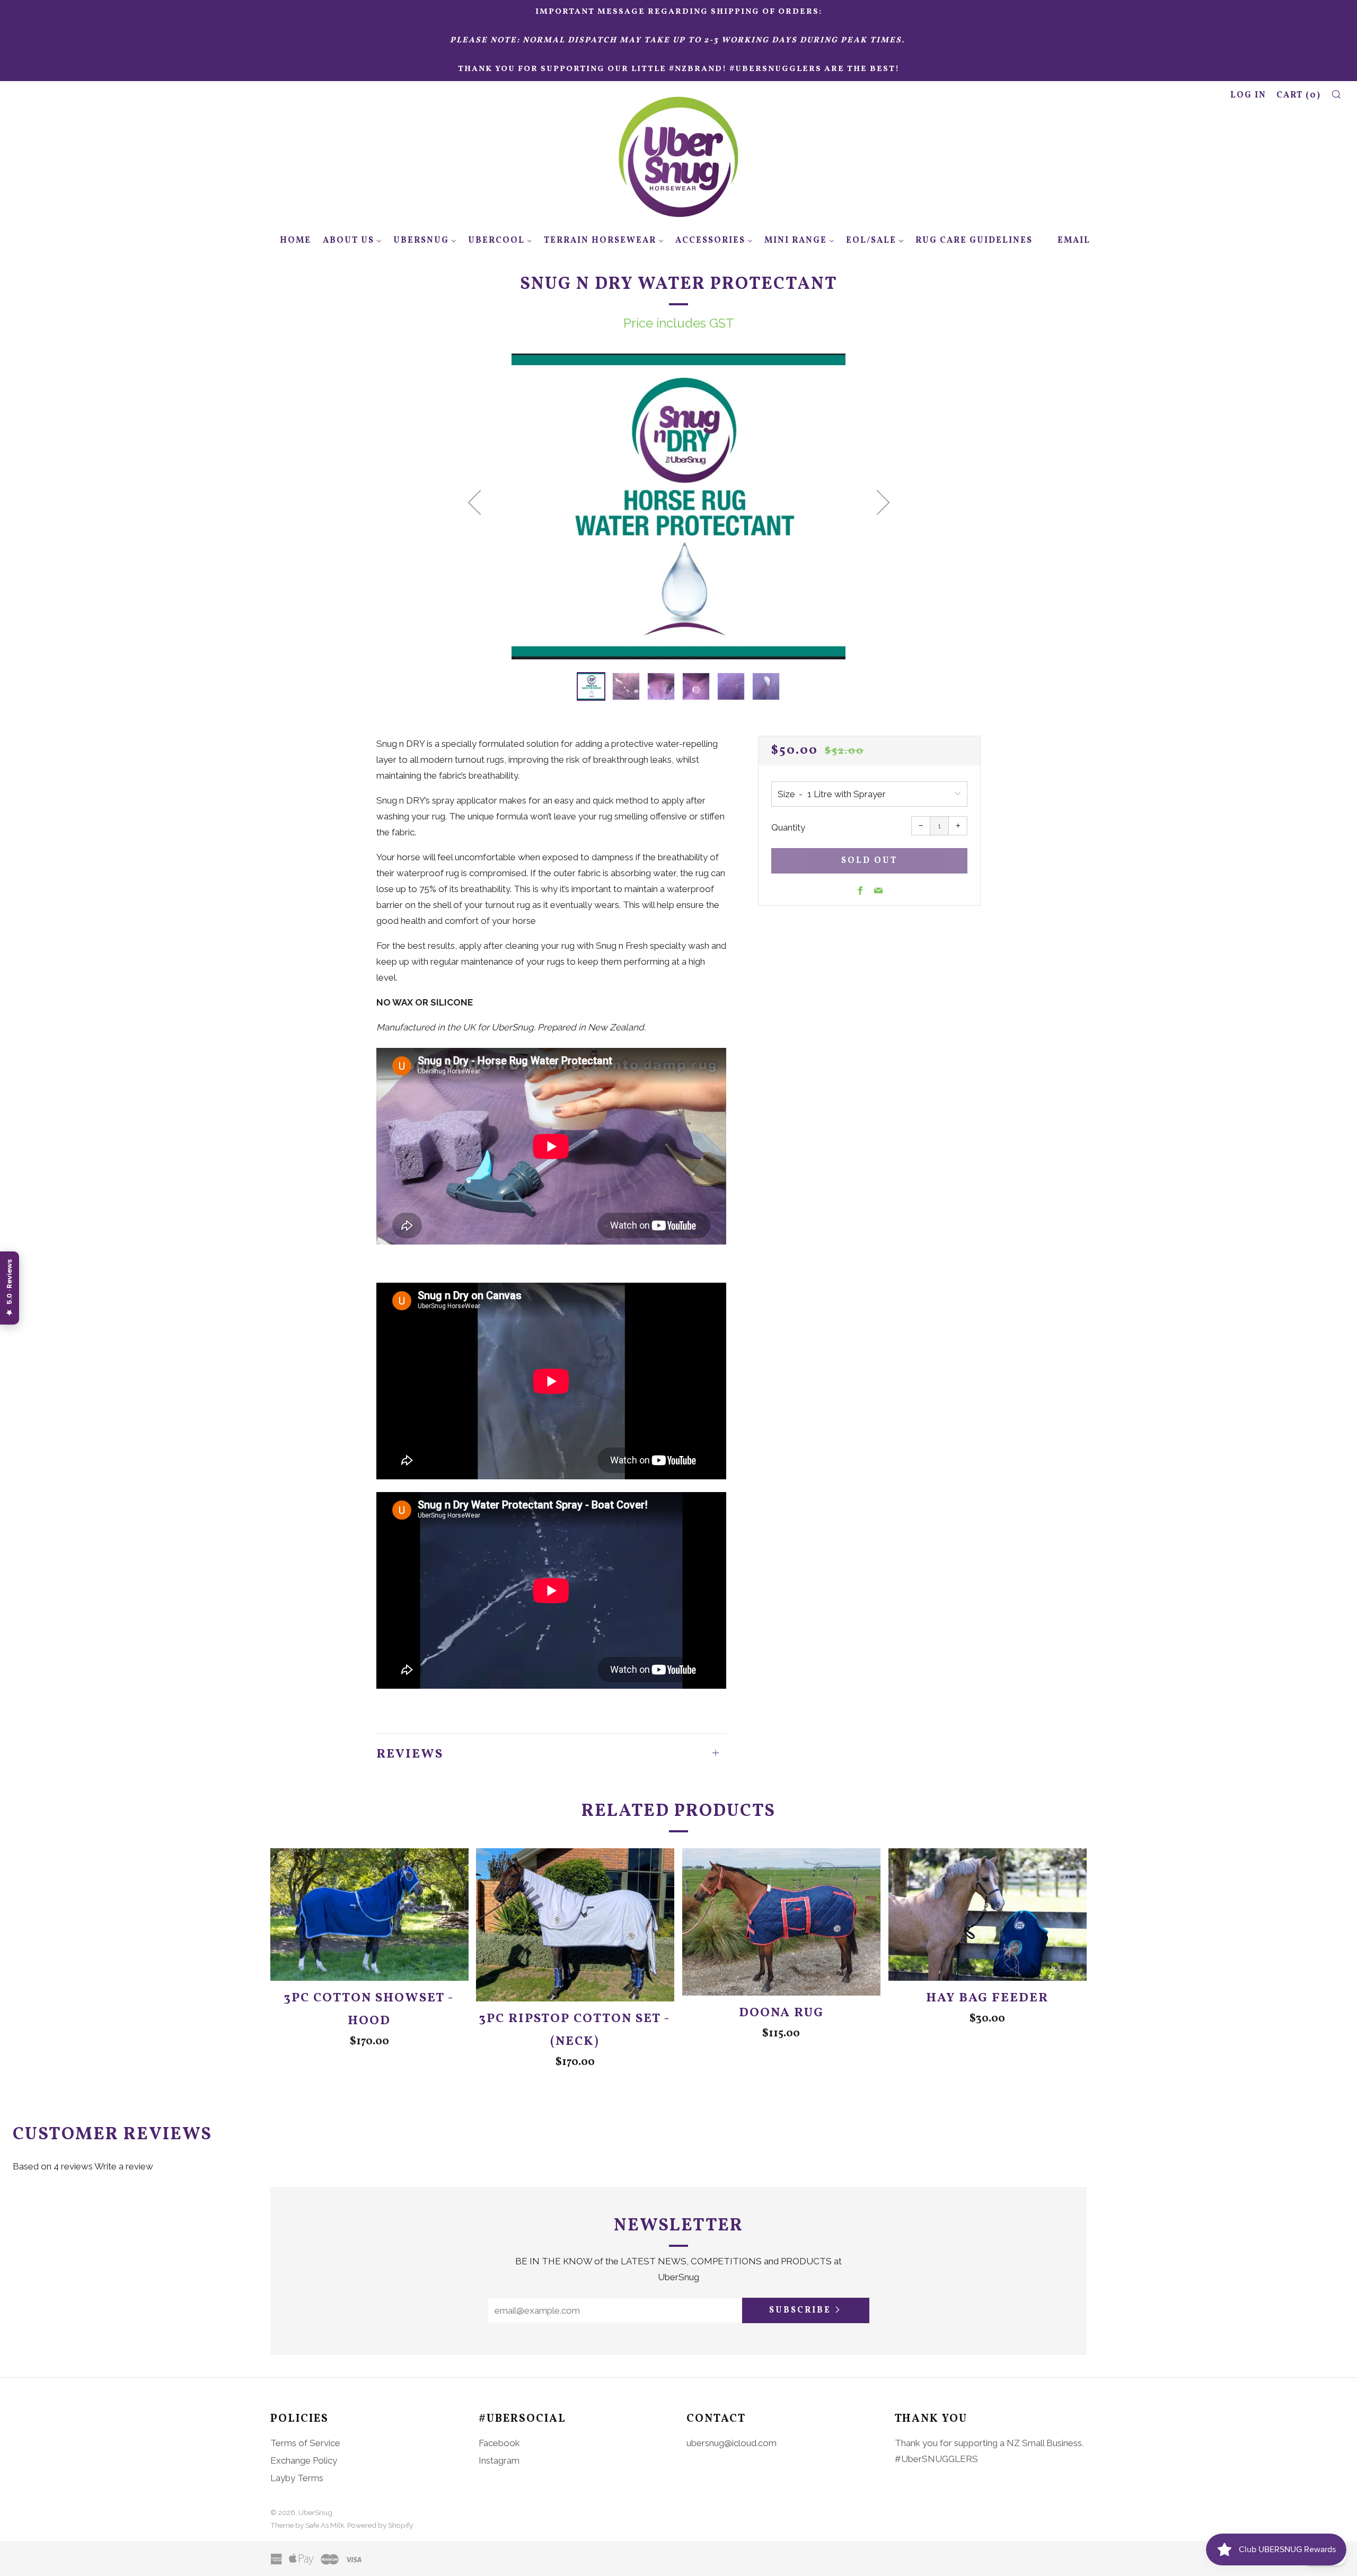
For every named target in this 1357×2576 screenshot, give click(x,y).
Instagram (499, 2460)
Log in (1248, 95)
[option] (678, 506)
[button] (591, 686)
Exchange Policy (304, 2460)
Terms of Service (305, 2443)
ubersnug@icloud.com (732, 2443)
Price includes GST (679, 323)
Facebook (499, 2443)
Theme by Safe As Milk (307, 2525)
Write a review (124, 2166)
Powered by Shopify (380, 2525)
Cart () (1299, 95)
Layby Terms (297, 2478)
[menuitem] (289, 241)
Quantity (788, 827)
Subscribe (800, 2310)
